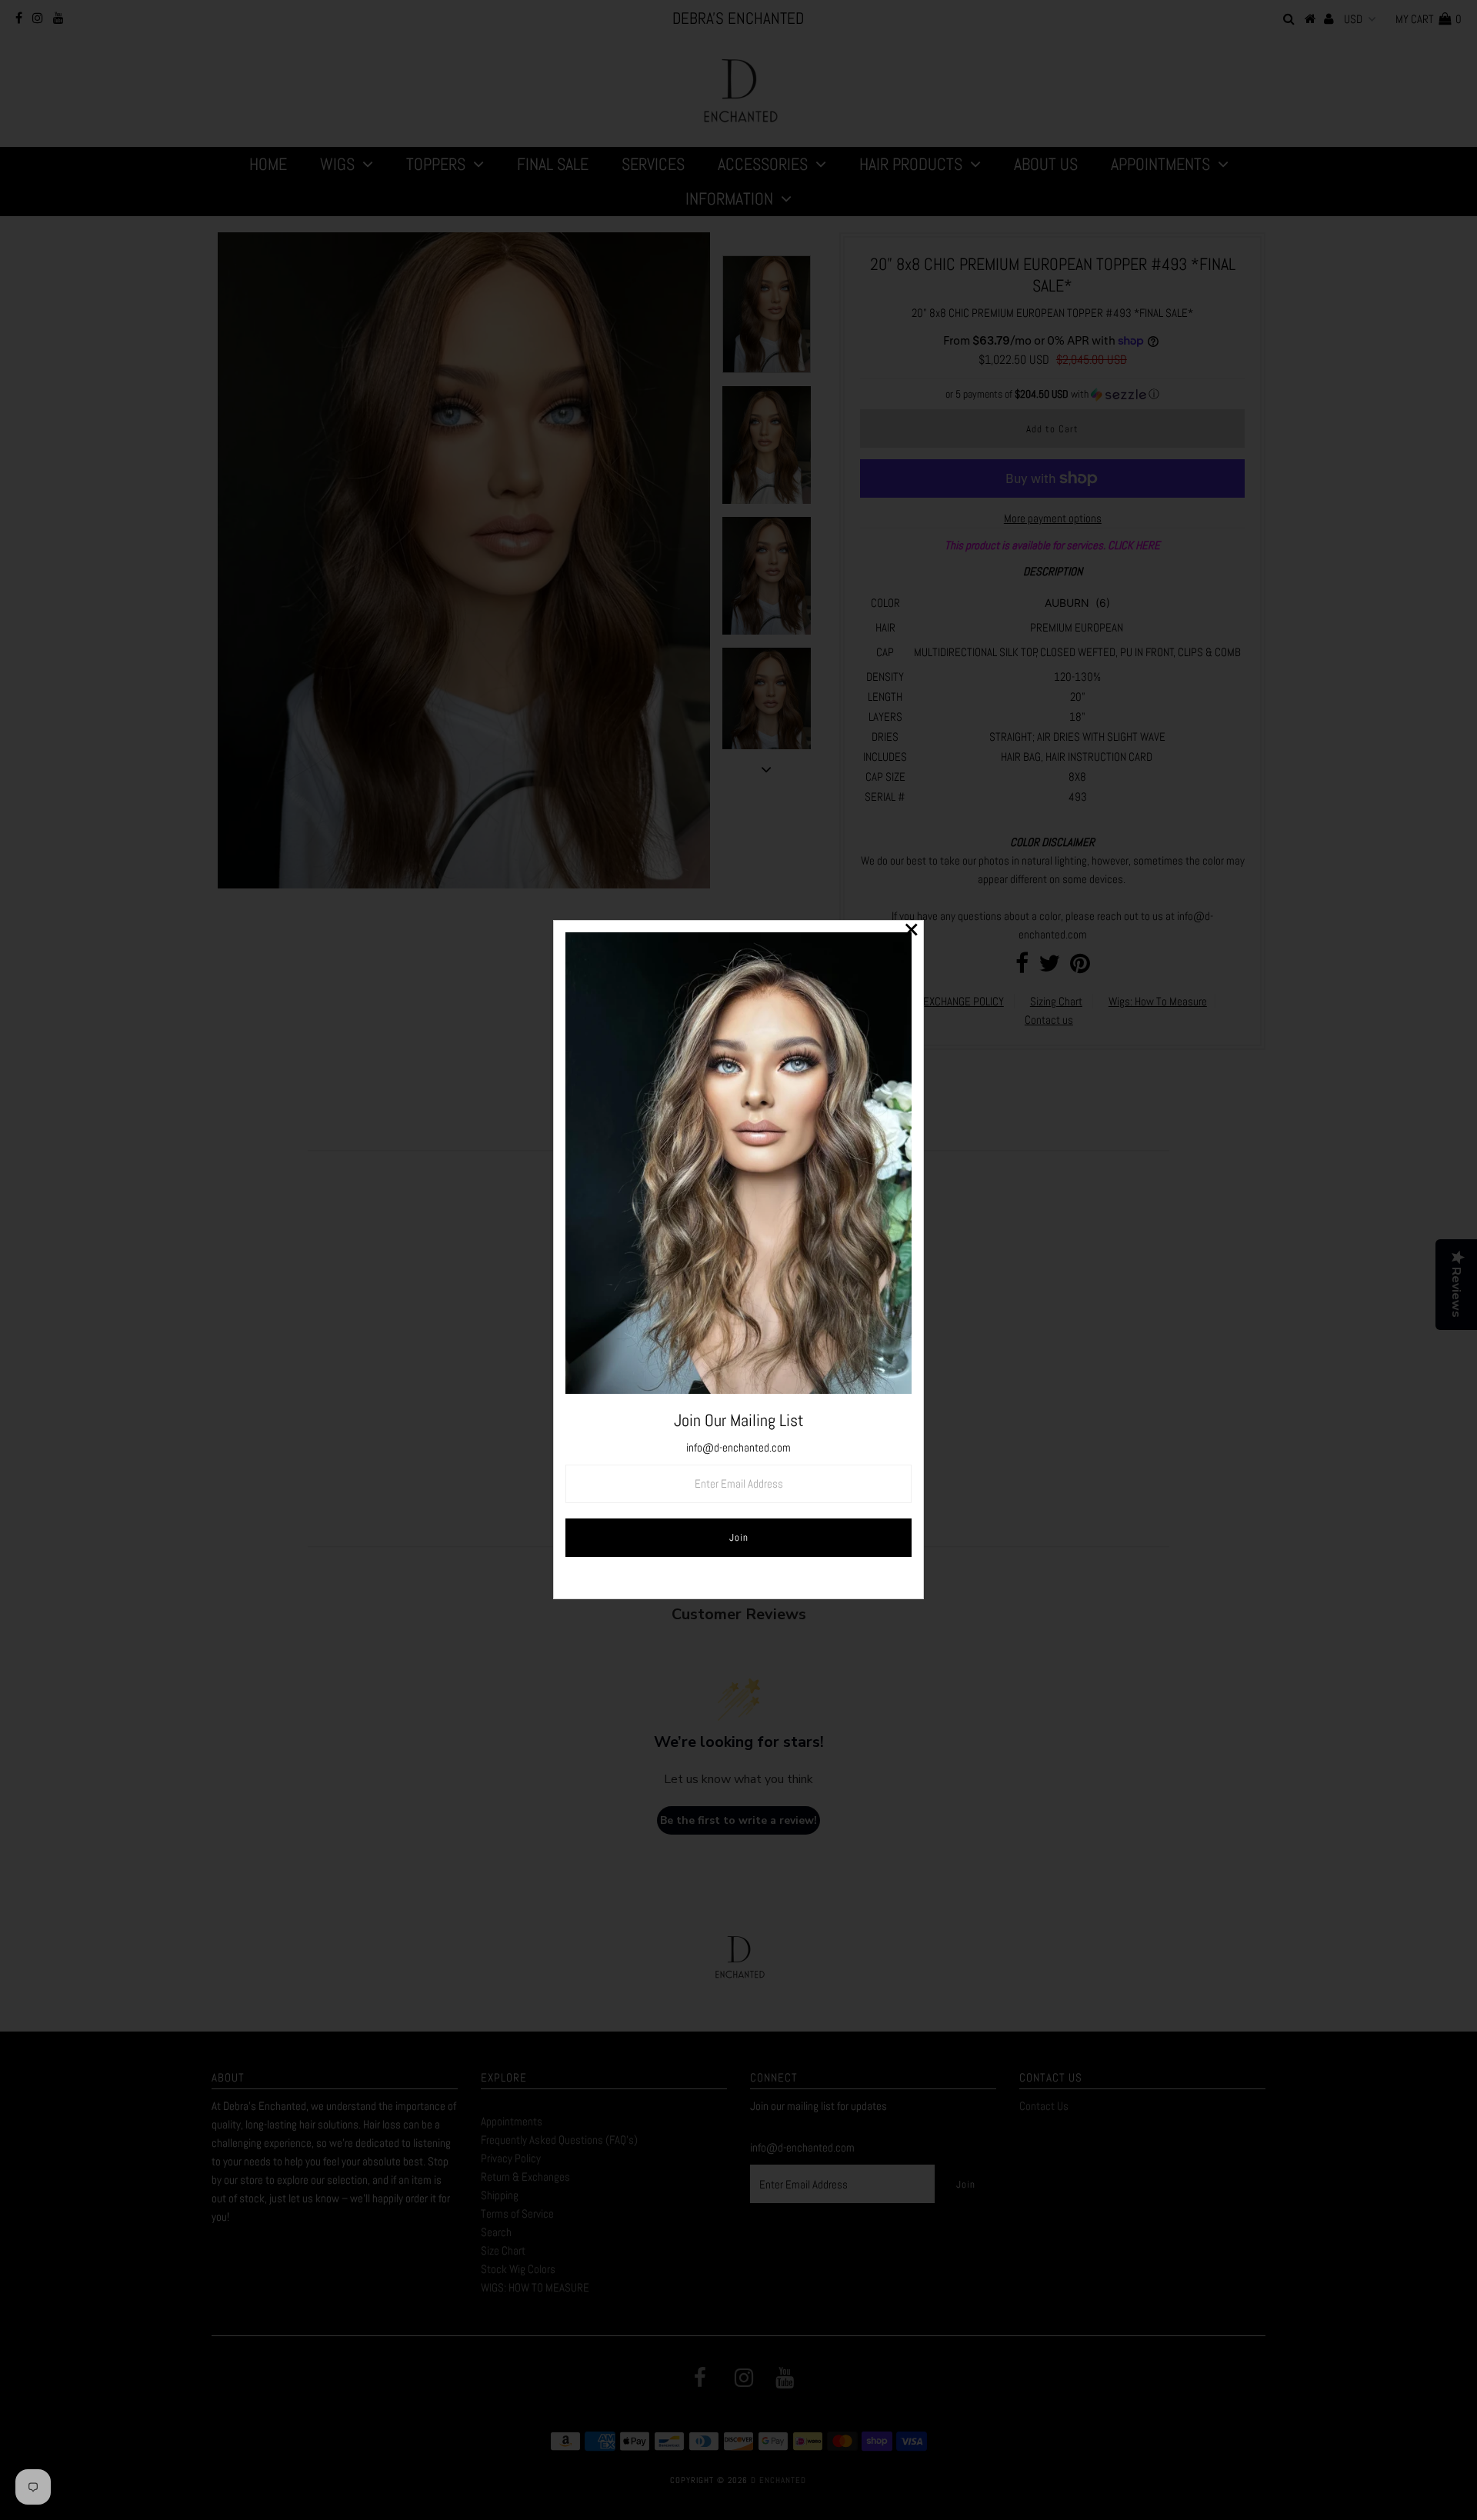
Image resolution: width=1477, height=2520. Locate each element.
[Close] (912, 932)
